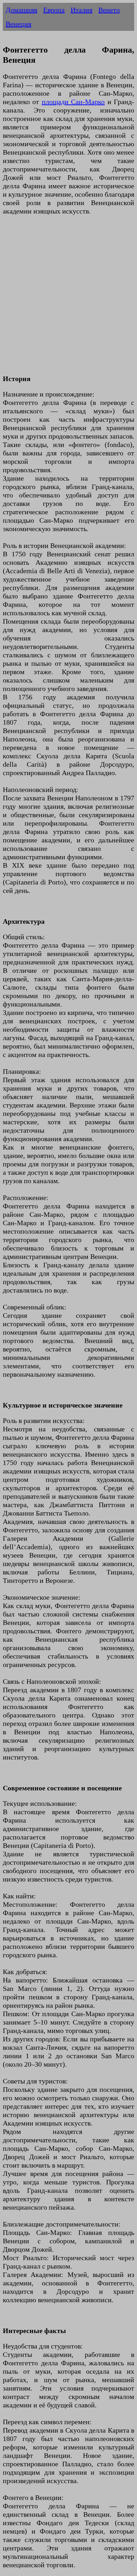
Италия (81, 10)
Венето (109, 10)
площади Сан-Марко (73, 102)
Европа (54, 10)
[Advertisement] (68, 299)
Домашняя (21, 10)
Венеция (18, 24)
